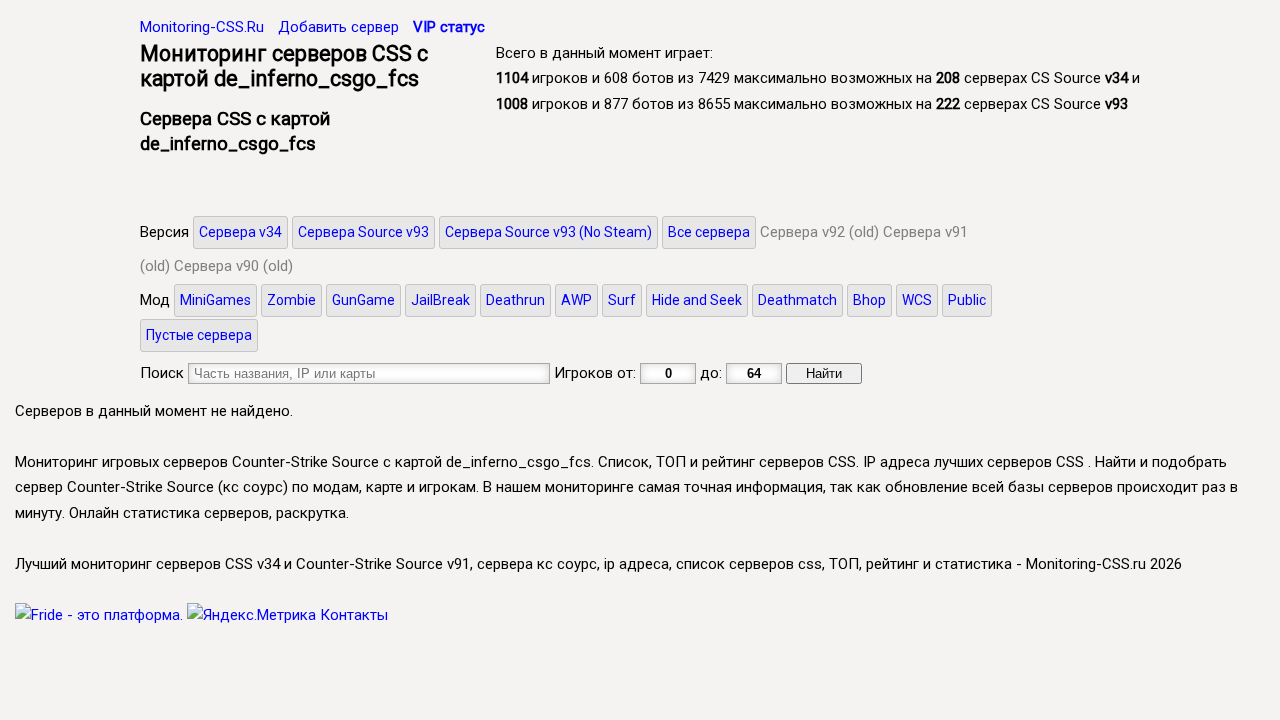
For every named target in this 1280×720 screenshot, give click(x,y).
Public (967, 300)
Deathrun (515, 300)
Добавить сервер (338, 27)
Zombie (291, 300)
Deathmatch (797, 300)
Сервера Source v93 (363, 232)
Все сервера (709, 232)
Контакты (354, 615)
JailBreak (440, 300)
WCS (917, 300)
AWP (576, 300)
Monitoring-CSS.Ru (202, 27)
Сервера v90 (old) (233, 266)
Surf (622, 300)
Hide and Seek (697, 300)
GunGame (363, 300)
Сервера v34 (240, 232)
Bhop (869, 300)
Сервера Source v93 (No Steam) (548, 232)
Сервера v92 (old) (819, 232)
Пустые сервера (199, 335)
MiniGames (215, 300)
